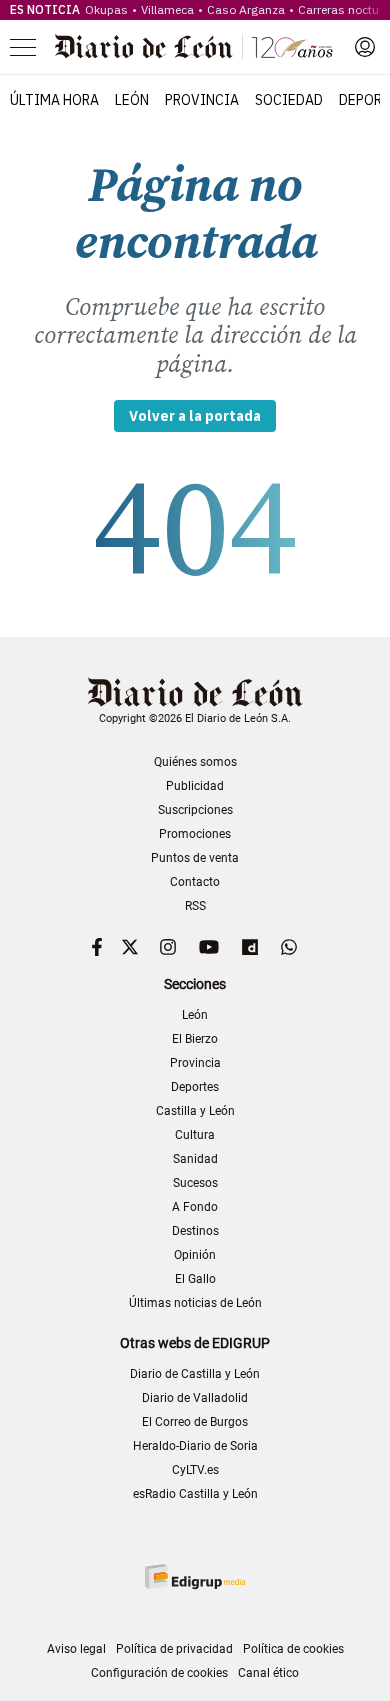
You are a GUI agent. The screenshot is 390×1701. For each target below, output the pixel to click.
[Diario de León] (194, 47)
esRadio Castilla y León (195, 1494)
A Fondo (195, 1207)
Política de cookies (293, 1649)
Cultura (195, 1135)
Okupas (106, 9)
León (132, 100)
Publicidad (195, 786)
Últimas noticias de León (195, 1303)
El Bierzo (195, 1039)
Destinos (195, 1231)
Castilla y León (195, 1111)
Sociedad (289, 100)
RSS (195, 906)
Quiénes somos (195, 762)
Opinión (195, 1255)
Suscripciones (195, 810)
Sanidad (195, 1159)
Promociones (195, 834)
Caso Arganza (246, 9)
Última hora (54, 100)
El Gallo (195, 1279)
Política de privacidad (174, 1649)
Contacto (195, 882)
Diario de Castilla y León (195, 1374)
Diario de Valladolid (195, 1398)
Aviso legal (76, 1649)
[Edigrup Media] (195, 1576)
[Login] (365, 47)
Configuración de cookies (159, 1673)
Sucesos (195, 1183)
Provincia (202, 100)
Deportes (195, 1087)
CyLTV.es (195, 1470)
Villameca (167, 9)
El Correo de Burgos (195, 1422)
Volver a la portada (195, 416)
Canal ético (268, 1673)
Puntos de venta (195, 858)
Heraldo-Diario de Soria (195, 1446)
